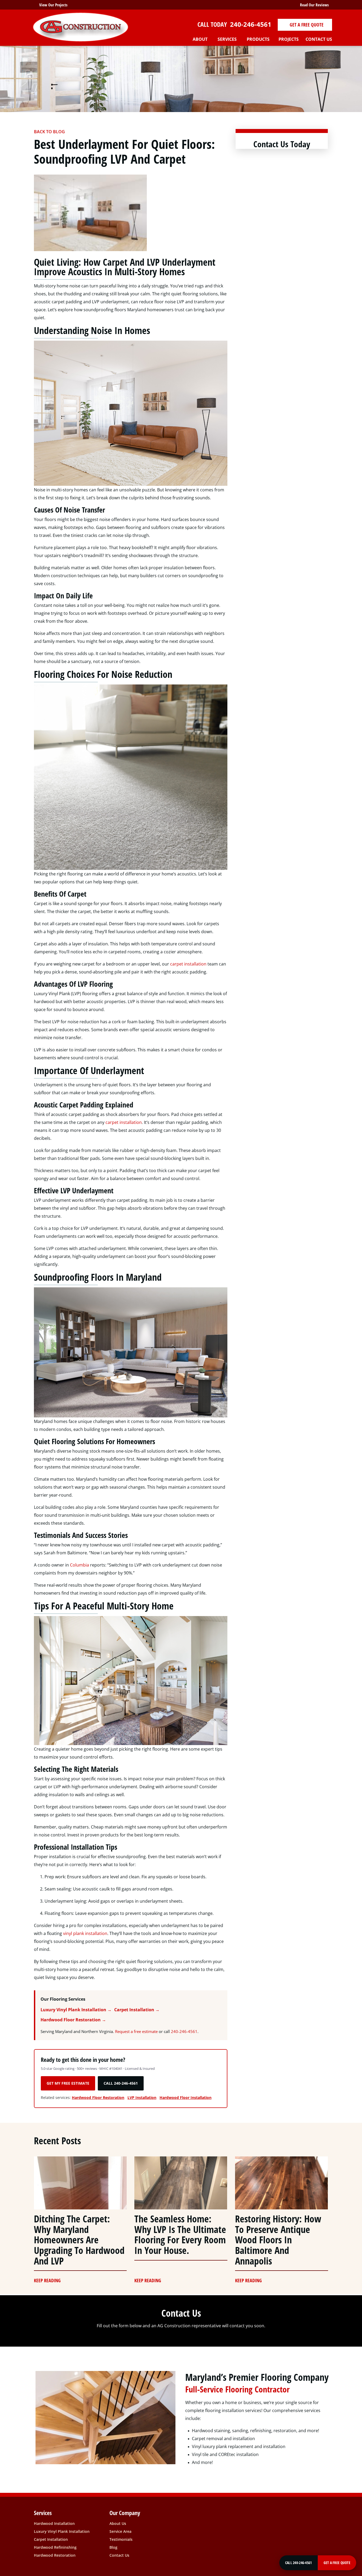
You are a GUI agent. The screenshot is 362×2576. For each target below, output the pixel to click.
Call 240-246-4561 (121, 2083)
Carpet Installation (51, 2539)
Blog (113, 2547)
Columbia (80, 1565)
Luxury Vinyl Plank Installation (62, 2531)
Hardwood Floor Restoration (98, 2097)
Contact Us (119, 2555)
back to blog (49, 132)
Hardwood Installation (54, 2523)
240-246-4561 (250, 24)
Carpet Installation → (137, 2010)
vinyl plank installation (85, 1933)
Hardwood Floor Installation (186, 2097)
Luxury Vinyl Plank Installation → (76, 2010)
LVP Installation (142, 2097)
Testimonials (121, 2539)
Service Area (120, 2531)
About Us (118, 2523)
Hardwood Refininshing (55, 2547)
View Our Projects (53, 5)
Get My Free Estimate (68, 2083)
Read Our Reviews (313, 5)
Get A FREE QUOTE (306, 25)
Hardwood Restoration (55, 2555)
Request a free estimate (136, 2031)
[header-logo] (81, 27)
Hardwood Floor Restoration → (73, 2020)
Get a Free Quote (337, 2563)
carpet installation (188, 964)
